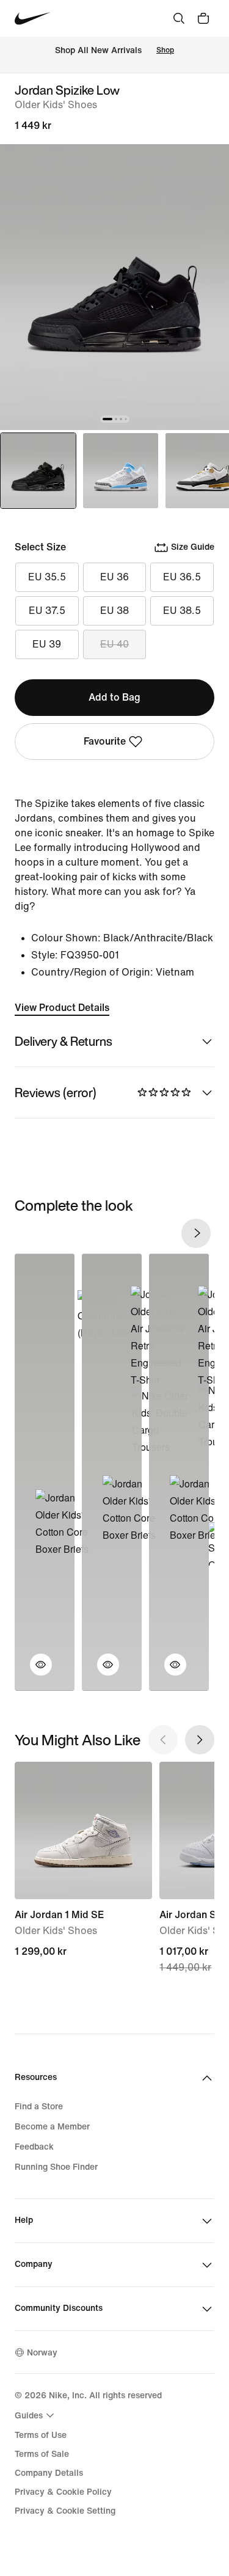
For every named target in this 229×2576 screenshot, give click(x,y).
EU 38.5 (182, 611)
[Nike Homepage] (33, 19)
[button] (34, 1672)
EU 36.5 (182, 577)
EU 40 (114, 644)
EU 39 (47, 644)
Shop (165, 50)
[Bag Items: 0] (203, 18)
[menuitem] (36, 2415)
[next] (196, 1233)
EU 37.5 (47, 611)
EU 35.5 (47, 577)
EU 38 (114, 611)
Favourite (105, 741)
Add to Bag (114, 697)
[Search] (179, 18)
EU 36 (114, 577)
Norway (42, 2353)
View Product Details (62, 1008)
